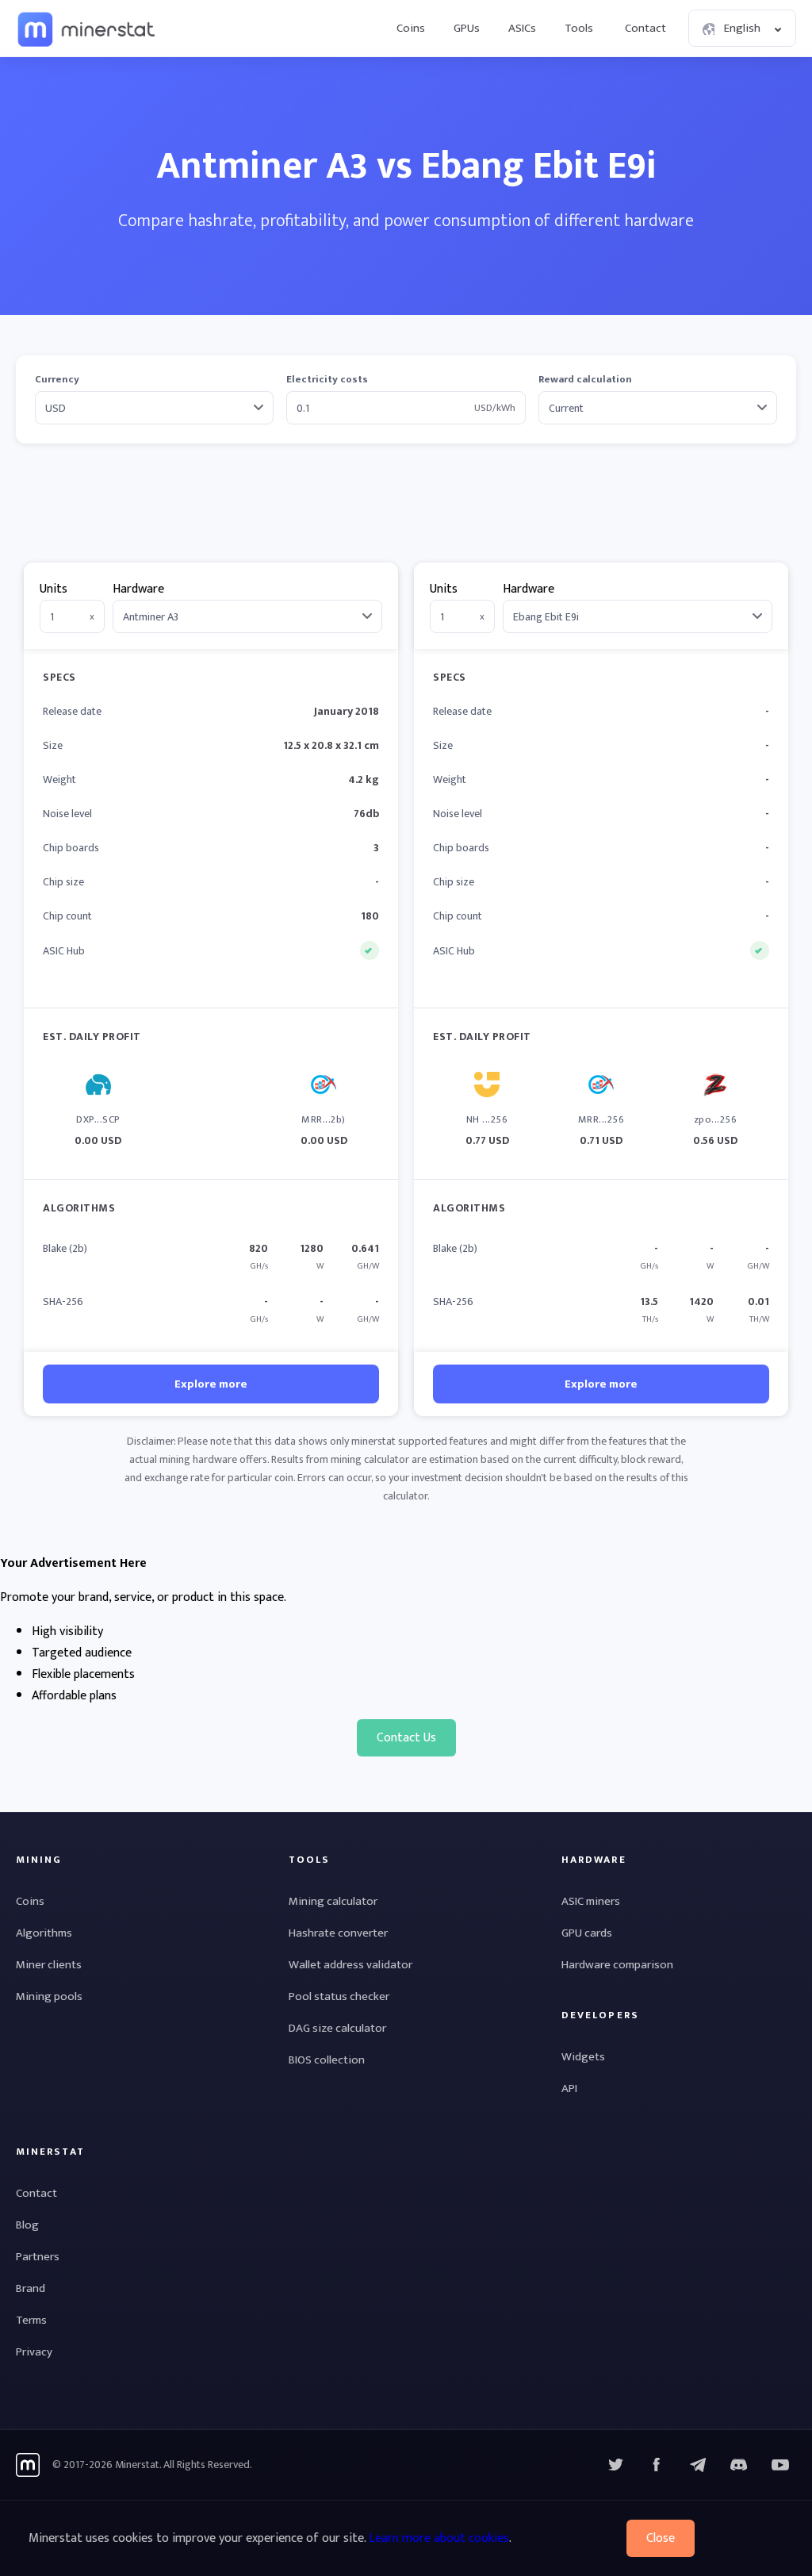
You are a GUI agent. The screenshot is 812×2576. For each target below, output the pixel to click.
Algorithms (44, 1933)
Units (54, 589)
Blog (27, 2225)
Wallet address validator (350, 1965)
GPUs (467, 28)
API (569, 2088)
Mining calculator (333, 1901)
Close (661, 2538)
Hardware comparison (617, 1965)
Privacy (34, 2352)
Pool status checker (339, 1996)
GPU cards (587, 1933)
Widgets (583, 2057)
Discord (780, 2465)
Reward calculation (585, 380)
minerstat (87, 29)
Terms (31, 2320)
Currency (57, 380)
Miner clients (49, 1965)
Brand (31, 2288)
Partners (38, 2257)
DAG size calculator (337, 2028)
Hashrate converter (338, 1933)
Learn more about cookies (439, 2538)
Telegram (698, 2465)
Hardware (138, 589)
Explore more (211, 1384)
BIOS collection (327, 2060)
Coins (411, 28)
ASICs (522, 28)
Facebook (657, 2465)
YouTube (739, 2465)
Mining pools (49, 1996)
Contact (645, 28)
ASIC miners (591, 1901)
